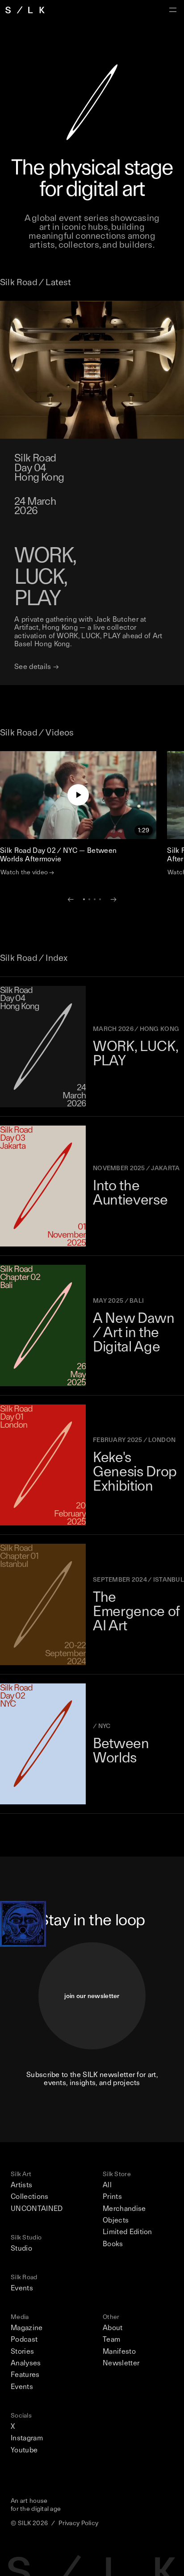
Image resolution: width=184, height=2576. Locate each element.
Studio (21, 2248)
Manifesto (119, 2352)
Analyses (26, 2363)
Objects (116, 2220)
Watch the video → (27, 872)
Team (111, 2339)
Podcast (24, 2339)
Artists (21, 2185)
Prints (112, 2197)
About (113, 2328)
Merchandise (124, 2209)
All (107, 2185)
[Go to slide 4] (100, 899)
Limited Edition (128, 2232)
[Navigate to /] (25, 10)
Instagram (27, 2438)
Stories (22, 2352)
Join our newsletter (92, 1996)
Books (113, 2244)
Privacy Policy (78, 2523)
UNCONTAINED (37, 2209)
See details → (37, 667)
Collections (30, 2197)
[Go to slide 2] (89, 899)
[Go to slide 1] (84, 899)
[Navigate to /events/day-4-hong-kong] (92, 370)
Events (22, 2288)
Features (25, 2375)
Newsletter (121, 2363)
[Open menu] (173, 10)
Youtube (24, 2450)
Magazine (27, 2328)
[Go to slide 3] (95, 899)
